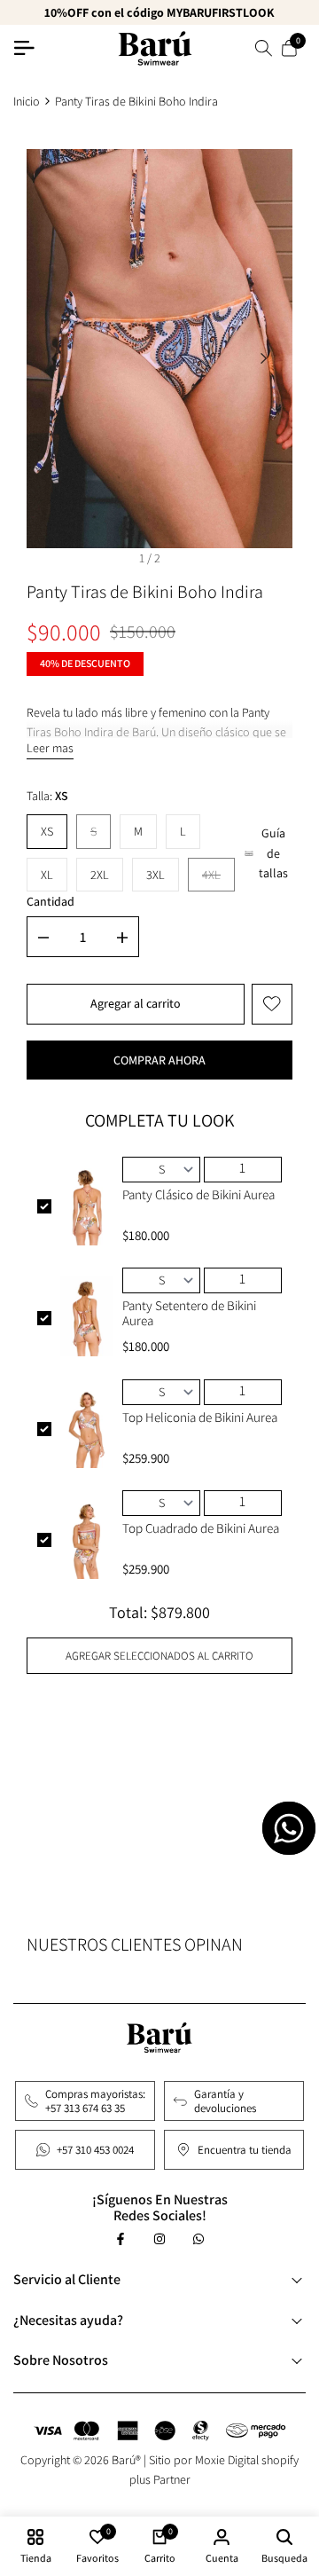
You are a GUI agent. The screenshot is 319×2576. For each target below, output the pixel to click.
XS (47, 831)
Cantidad (51, 901)
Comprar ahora (159, 1060)
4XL (218, 879)
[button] (272, 1004)
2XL (100, 875)
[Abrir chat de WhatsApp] (289, 1828)
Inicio (27, 101)
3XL (156, 875)
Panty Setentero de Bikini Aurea (189, 1313)
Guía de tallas (273, 853)
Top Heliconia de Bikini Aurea (200, 1418)
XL (47, 875)
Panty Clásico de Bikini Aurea (198, 1195)
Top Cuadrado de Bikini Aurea (201, 1528)
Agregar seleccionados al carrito (159, 1656)
